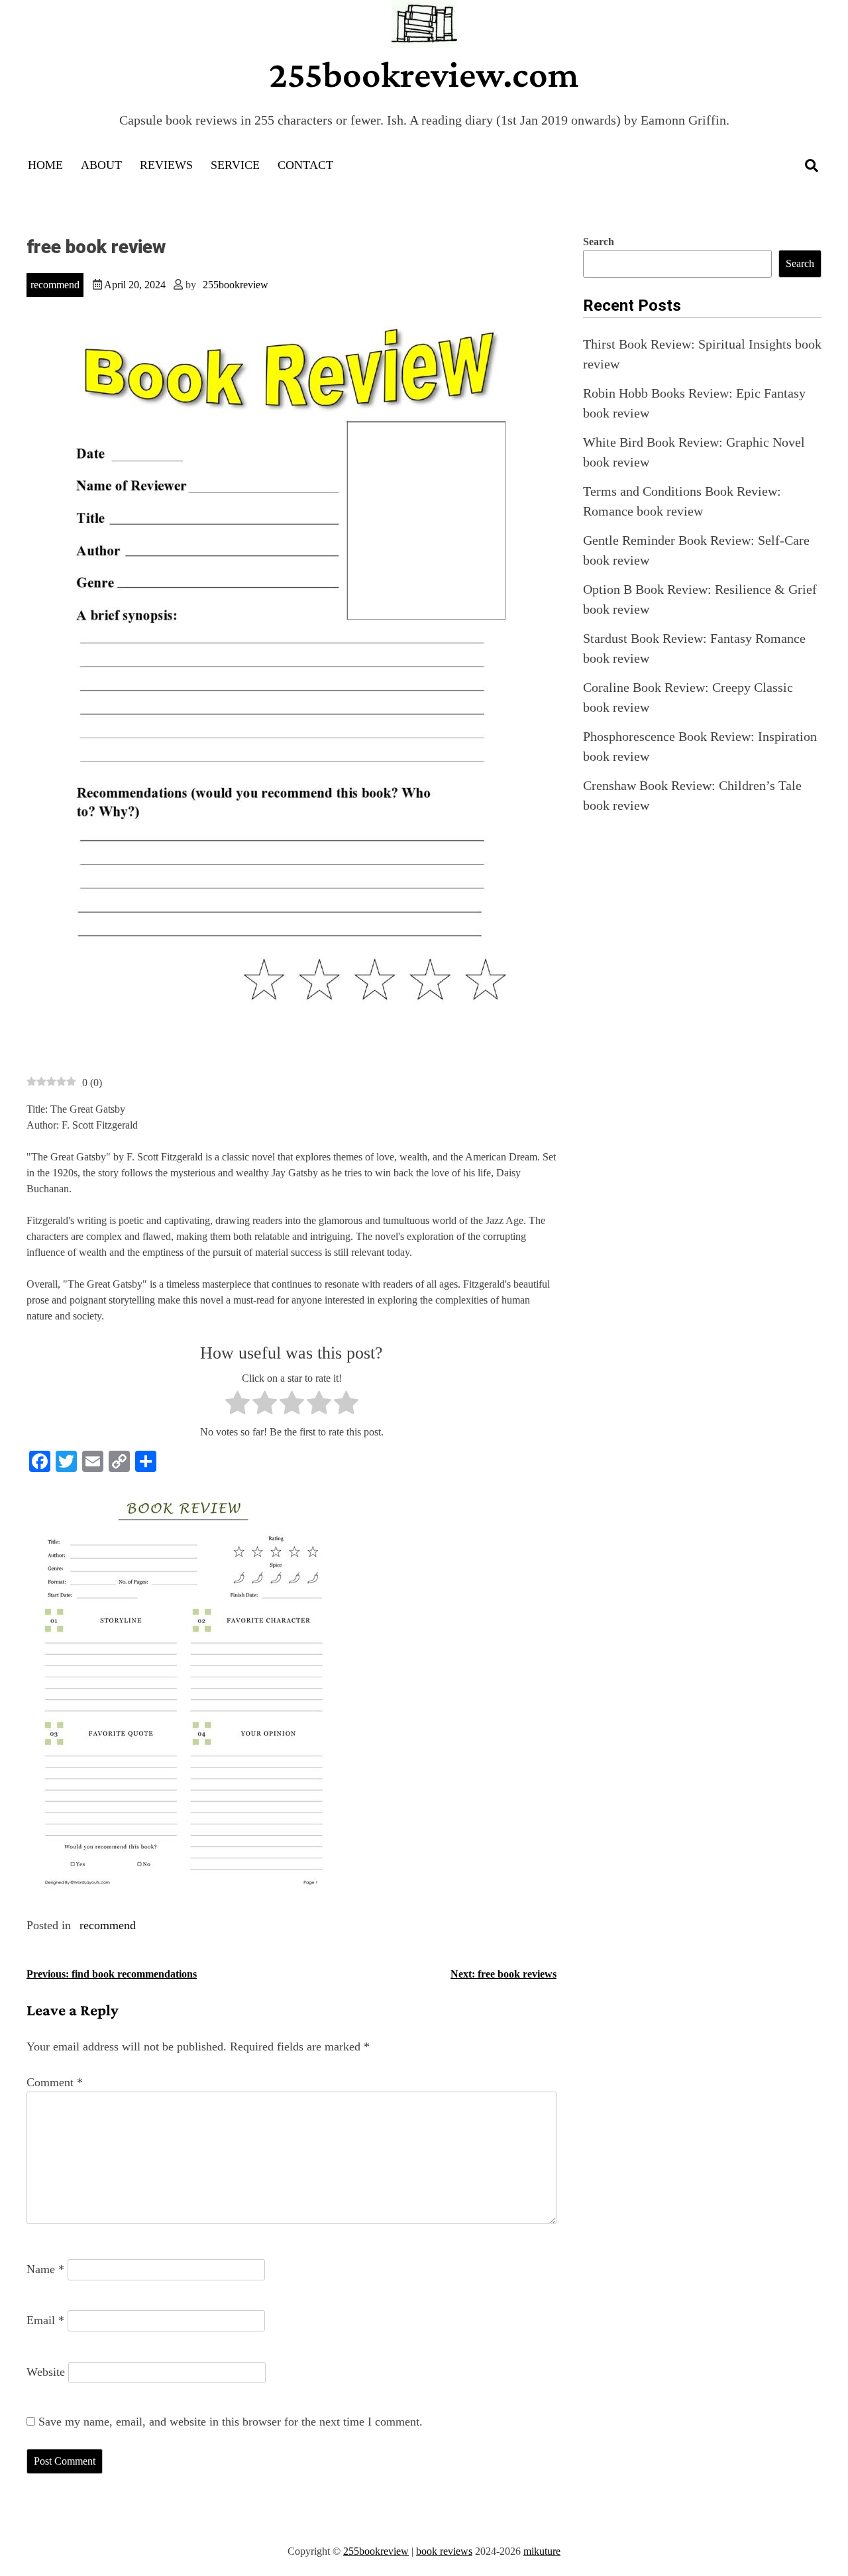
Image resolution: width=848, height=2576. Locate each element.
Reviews (166, 165)
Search (599, 242)
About (101, 165)
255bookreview (236, 285)
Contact (305, 165)
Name (45, 2269)
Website (46, 2372)
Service (235, 165)
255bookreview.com (424, 74)
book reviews (444, 2551)
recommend (55, 285)
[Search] (812, 166)
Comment (55, 2082)
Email (45, 2320)
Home (45, 165)
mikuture (542, 2551)
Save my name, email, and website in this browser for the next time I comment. (231, 2422)
